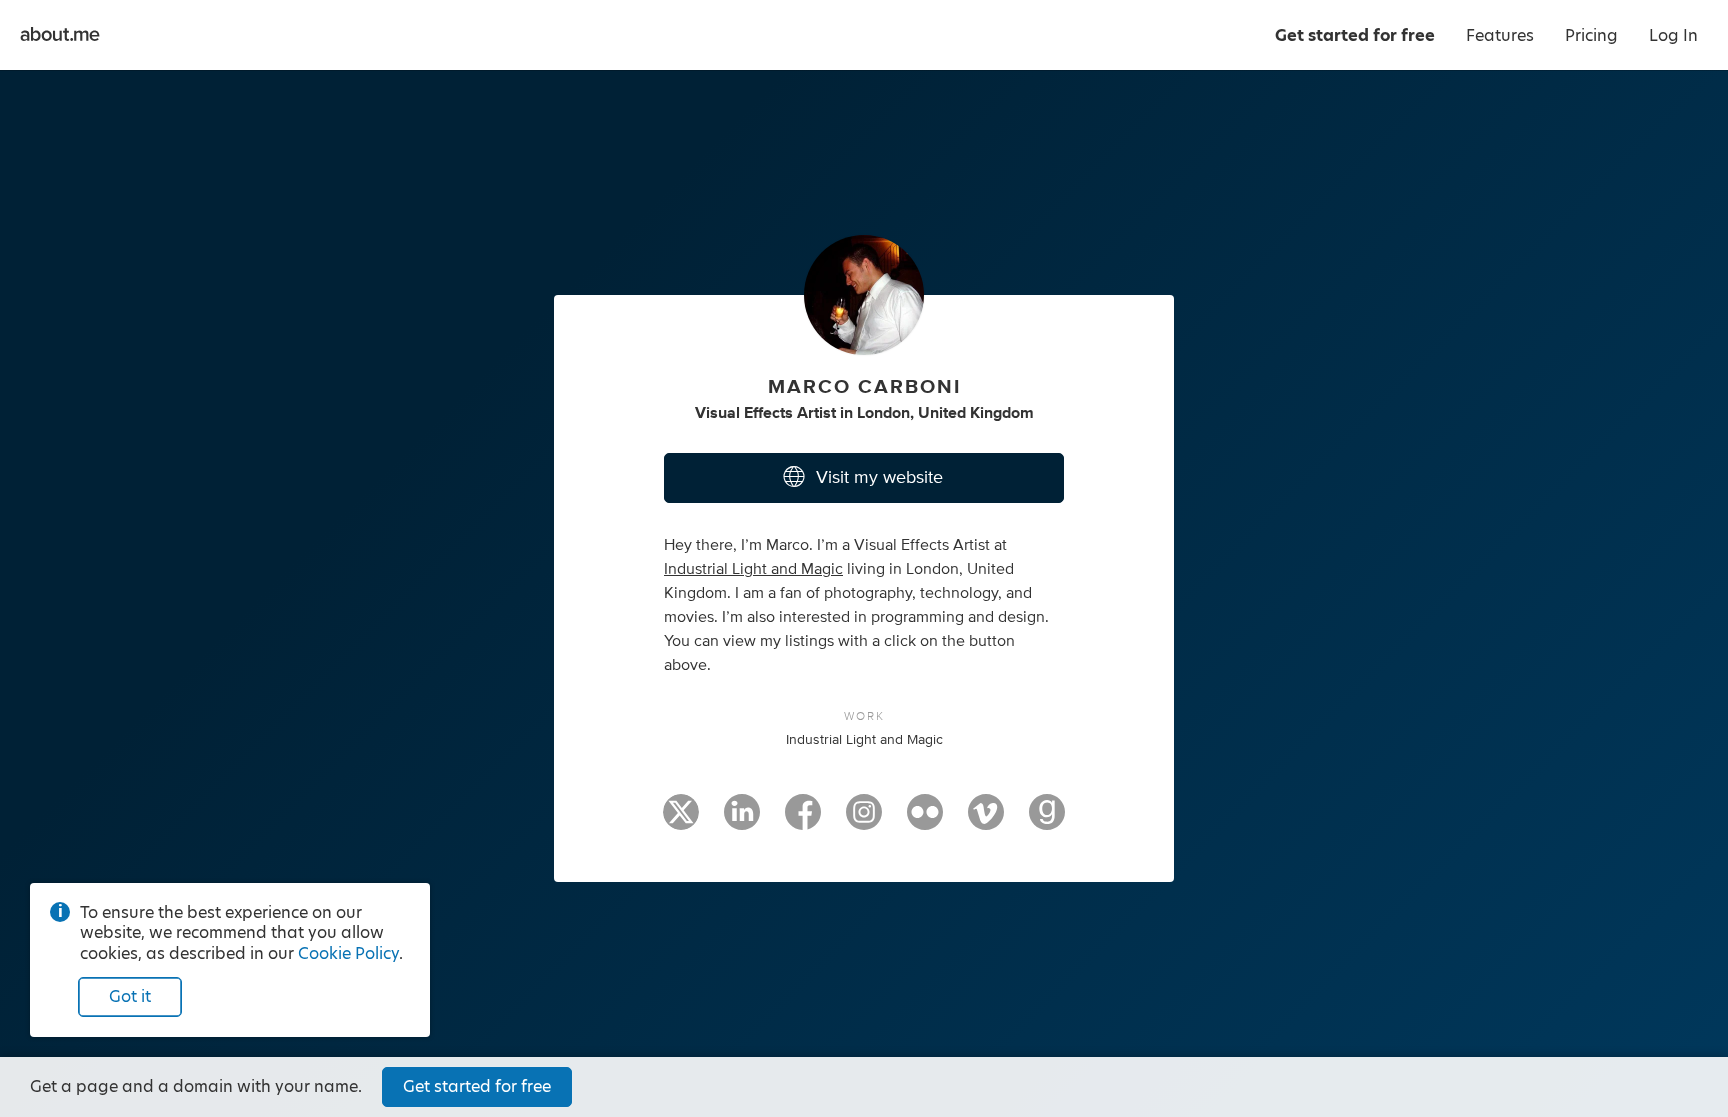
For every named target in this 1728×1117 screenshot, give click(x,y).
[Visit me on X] (681, 821)
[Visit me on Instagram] (864, 821)
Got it (130, 996)
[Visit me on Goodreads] (1047, 821)
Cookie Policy (348, 953)
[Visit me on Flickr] (925, 821)
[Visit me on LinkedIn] (742, 821)
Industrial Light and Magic (753, 569)
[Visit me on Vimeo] (986, 821)
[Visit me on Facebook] (803, 821)
